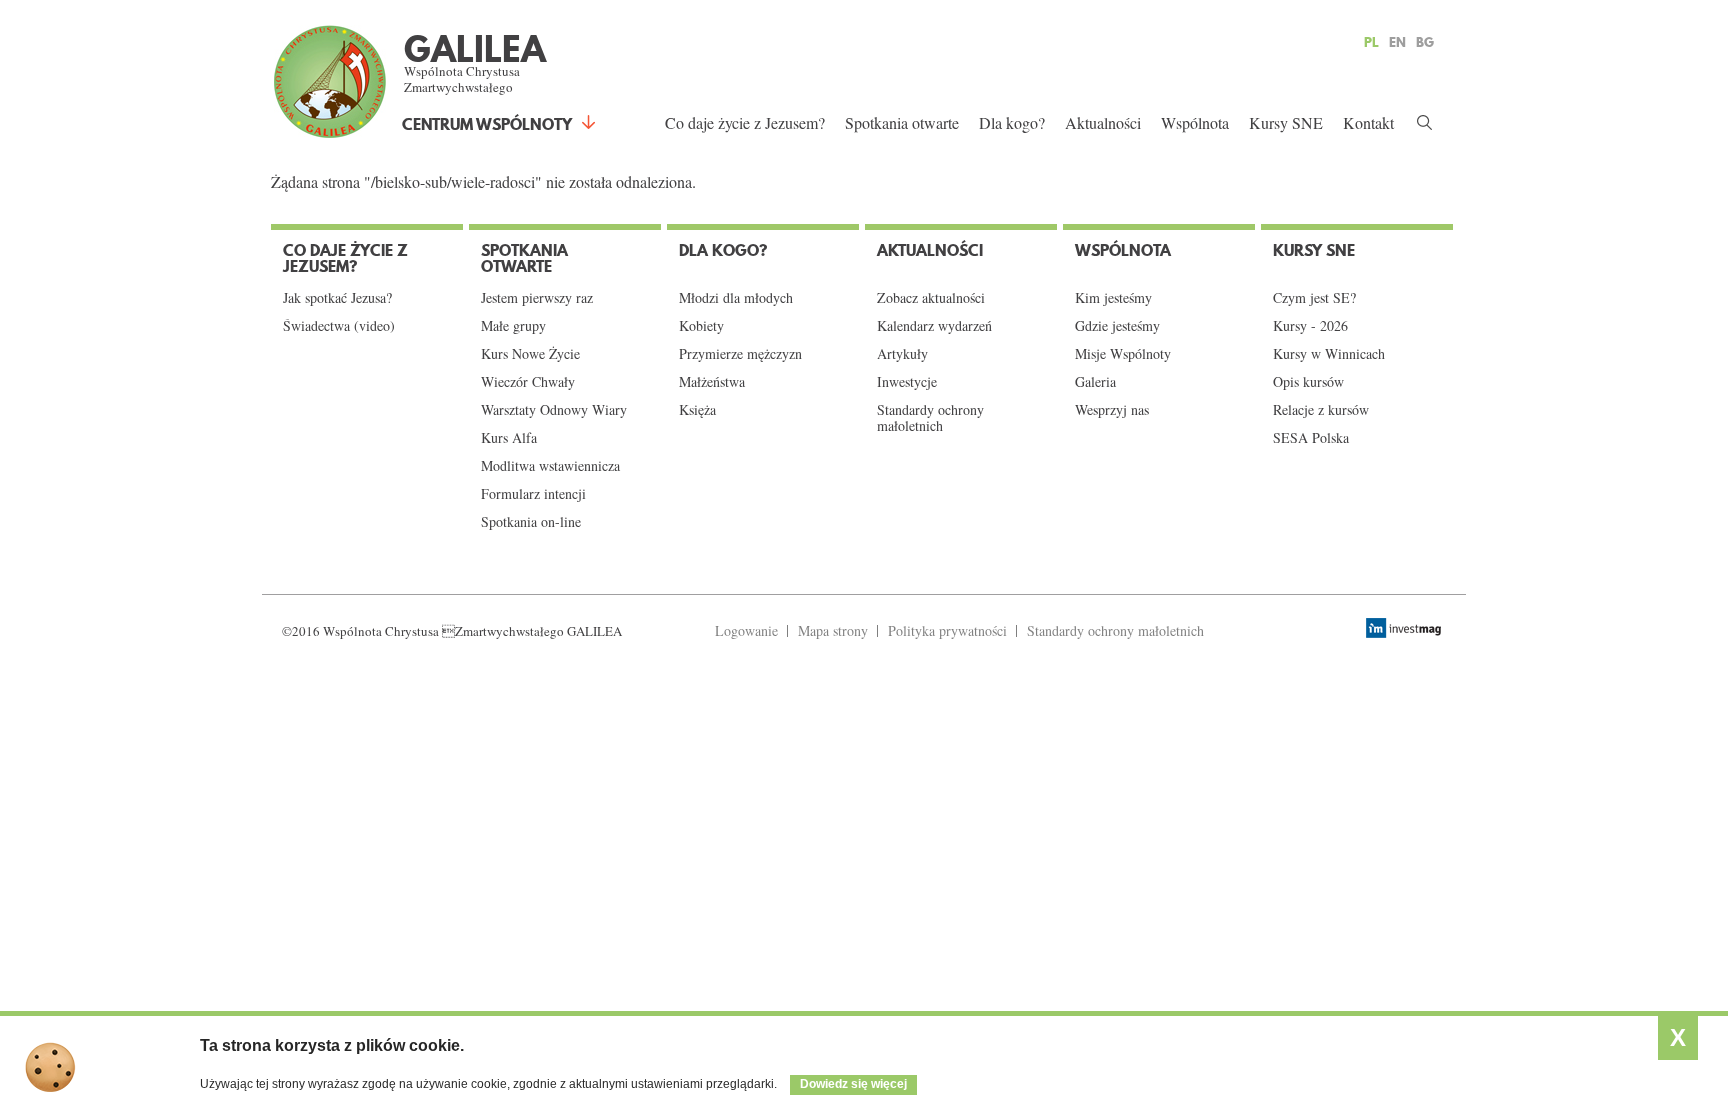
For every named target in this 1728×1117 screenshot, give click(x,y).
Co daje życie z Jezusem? (745, 122)
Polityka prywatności (947, 630)
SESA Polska (1311, 438)
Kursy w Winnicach (1329, 354)
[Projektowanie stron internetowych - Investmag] (1406, 628)
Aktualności (1103, 122)
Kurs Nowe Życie (530, 354)
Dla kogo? (1012, 122)
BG (1425, 42)
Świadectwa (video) (339, 326)
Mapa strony (833, 630)
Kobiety (701, 326)
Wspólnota (1195, 122)
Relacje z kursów (1321, 410)
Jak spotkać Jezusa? (337, 298)
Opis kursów (1308, 382)
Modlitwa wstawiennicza (550, 466)
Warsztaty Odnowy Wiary (554, 410)
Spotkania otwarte (902, 122)
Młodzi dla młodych (736, 298)
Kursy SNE (1286, 122)
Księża (697, 410)
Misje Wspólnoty (1123, 354)
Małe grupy (513, 326)
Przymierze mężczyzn (740, 354)
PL (1371, 42)
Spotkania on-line (531, 522)
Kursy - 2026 (1310, 326)
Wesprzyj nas (1112, 410)
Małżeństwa (712, 382)
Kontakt (1368, 122)
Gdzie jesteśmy (1117, 326)
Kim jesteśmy (1113, 298)
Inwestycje (907, 382)
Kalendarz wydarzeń (934, 326)
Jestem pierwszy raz (537, 298)
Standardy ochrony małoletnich (930, 418)
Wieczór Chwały (528, 382)
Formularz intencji (533, 494)
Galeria (1095, 382)
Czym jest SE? (1314, 298)
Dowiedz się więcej (853, 1084)
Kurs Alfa (509, 438)
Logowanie (746, 630)
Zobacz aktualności (931, 298)
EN (1397, 42)
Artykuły (902, 354)
